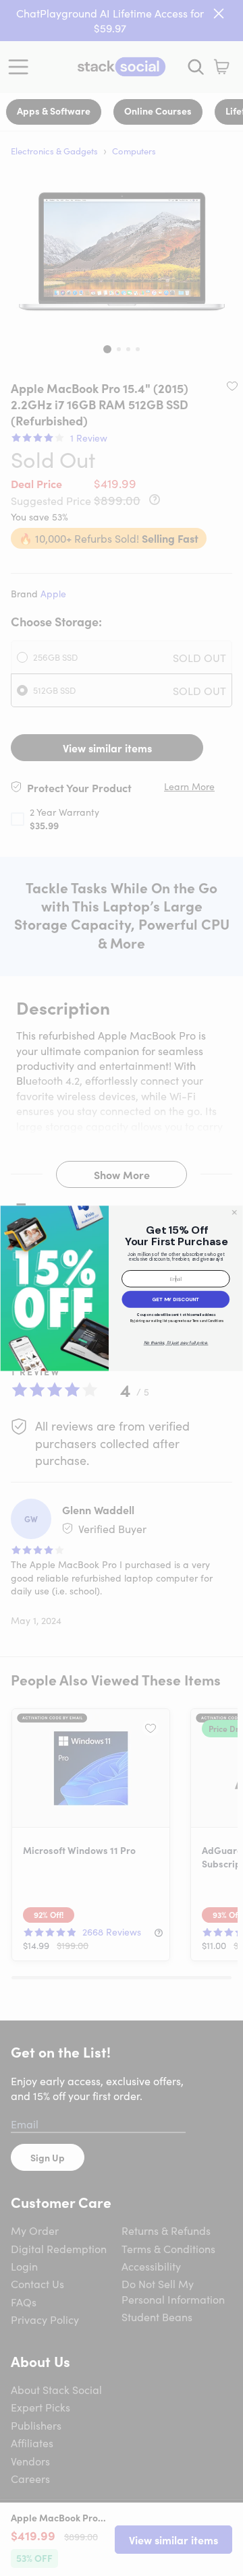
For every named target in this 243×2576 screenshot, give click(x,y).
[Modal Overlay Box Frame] (122, 1288)
